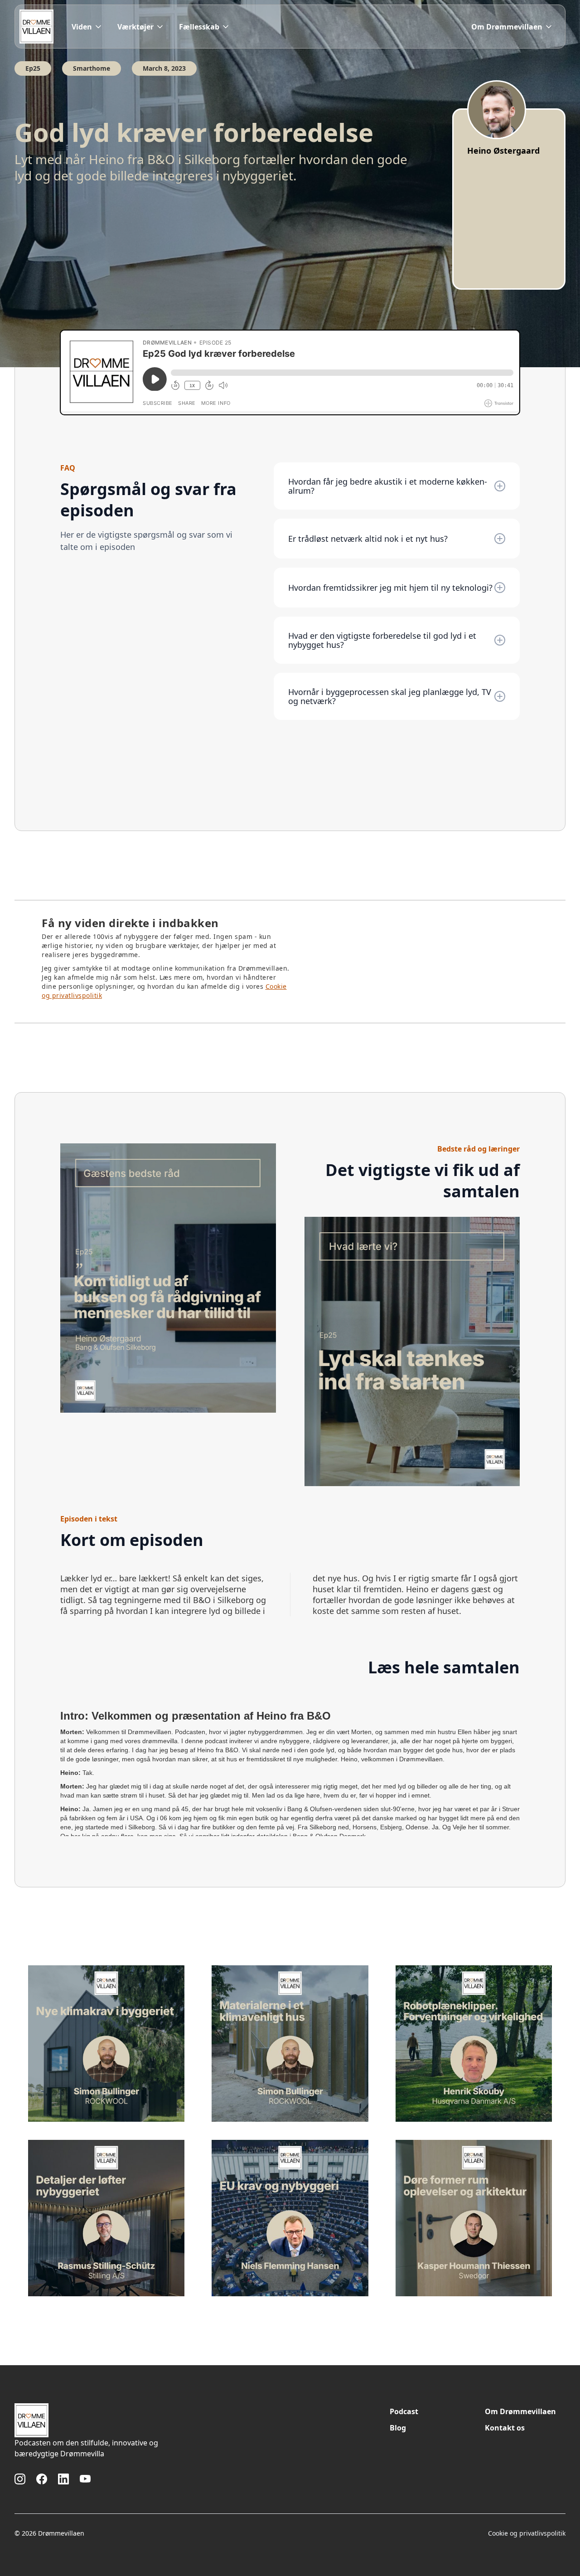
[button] (87, 27)
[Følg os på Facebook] (42, 2479)
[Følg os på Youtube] (85, 2479)
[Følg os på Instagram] (20, 2479)
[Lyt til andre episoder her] (106, 2044)
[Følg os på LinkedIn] (63, 2479)
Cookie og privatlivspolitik (527, 2533)
